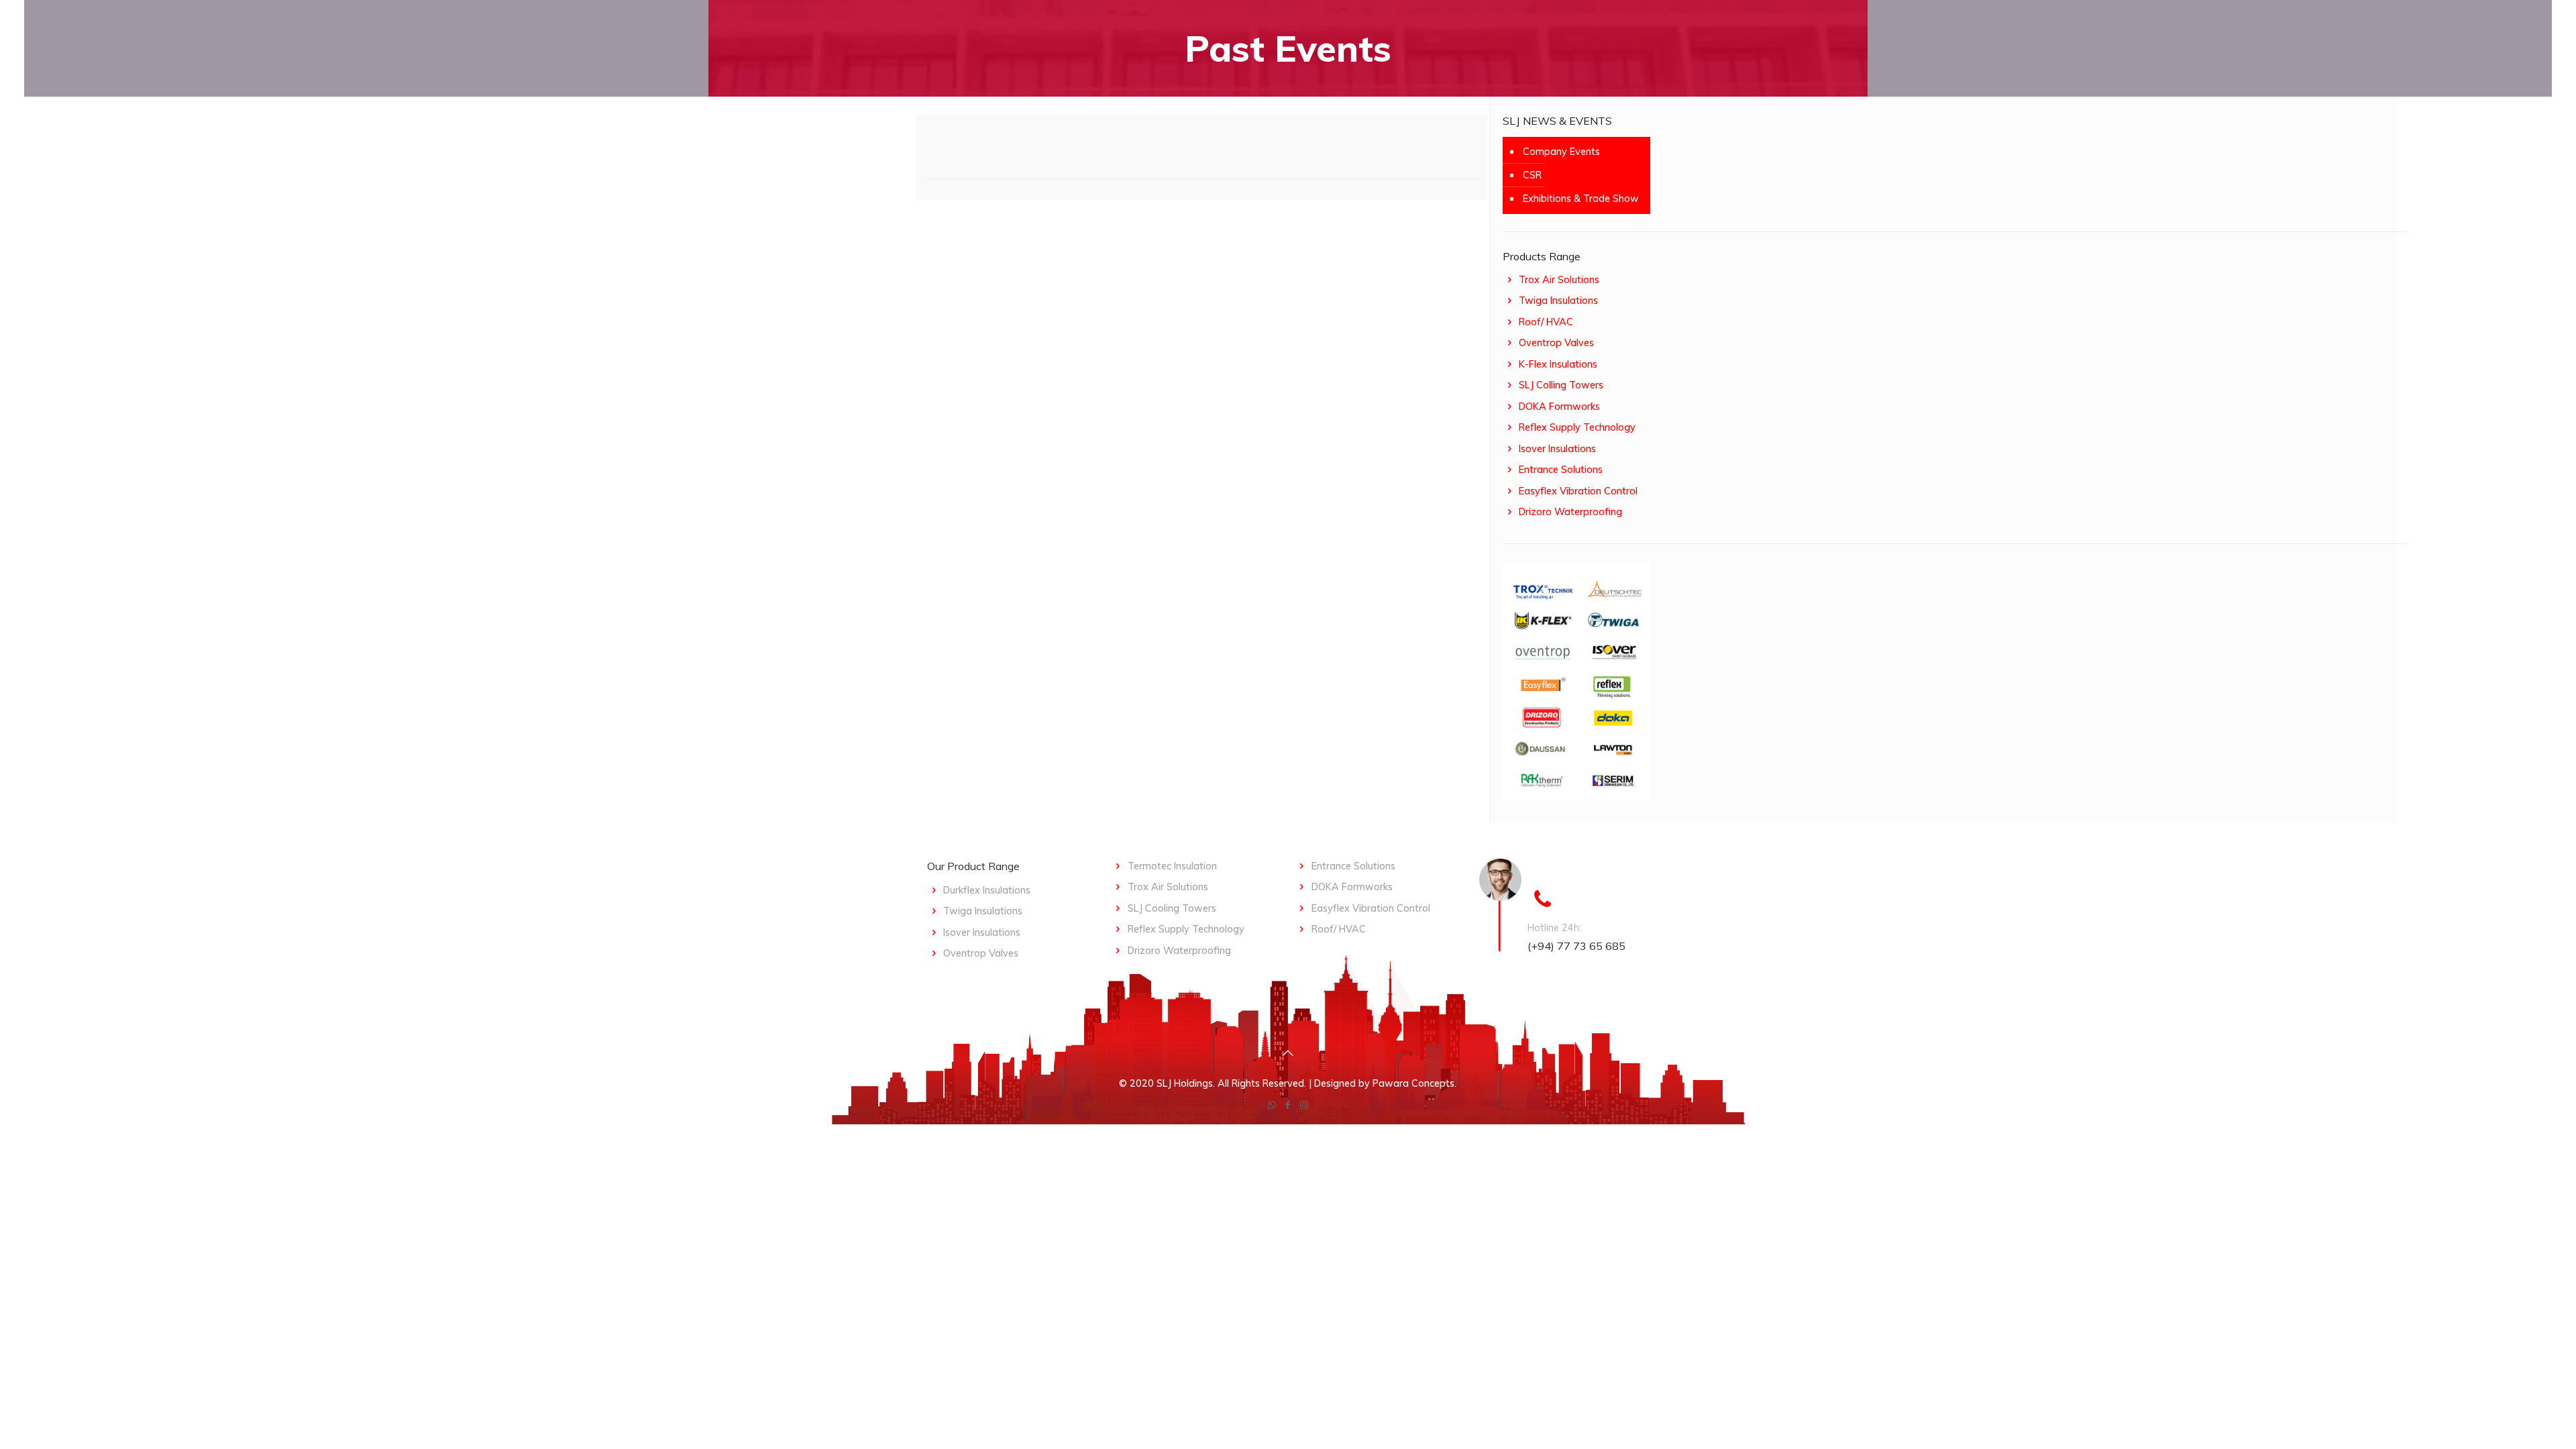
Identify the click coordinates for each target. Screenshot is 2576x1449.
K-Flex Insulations (1558, 364)
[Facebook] (1288, 1105)
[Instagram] (1304, 1105)
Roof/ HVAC (1546, 322)
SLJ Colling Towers (1561, 385)
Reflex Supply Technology (1577, 427)
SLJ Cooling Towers (1172, 908)
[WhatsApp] (1272, 1105)
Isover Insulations (1557, 449)
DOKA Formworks (1559, 407)
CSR (1532, 175)
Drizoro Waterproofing (1570, 512)
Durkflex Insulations (987, 890)
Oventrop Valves (1556, 343)
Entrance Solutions (1561, 470)
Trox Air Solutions (1559, 280)
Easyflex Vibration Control (1578, 491)
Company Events (1561, 152)
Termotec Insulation (1172, 866)
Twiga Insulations (1558, 301)
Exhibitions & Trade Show (1581, 199)
